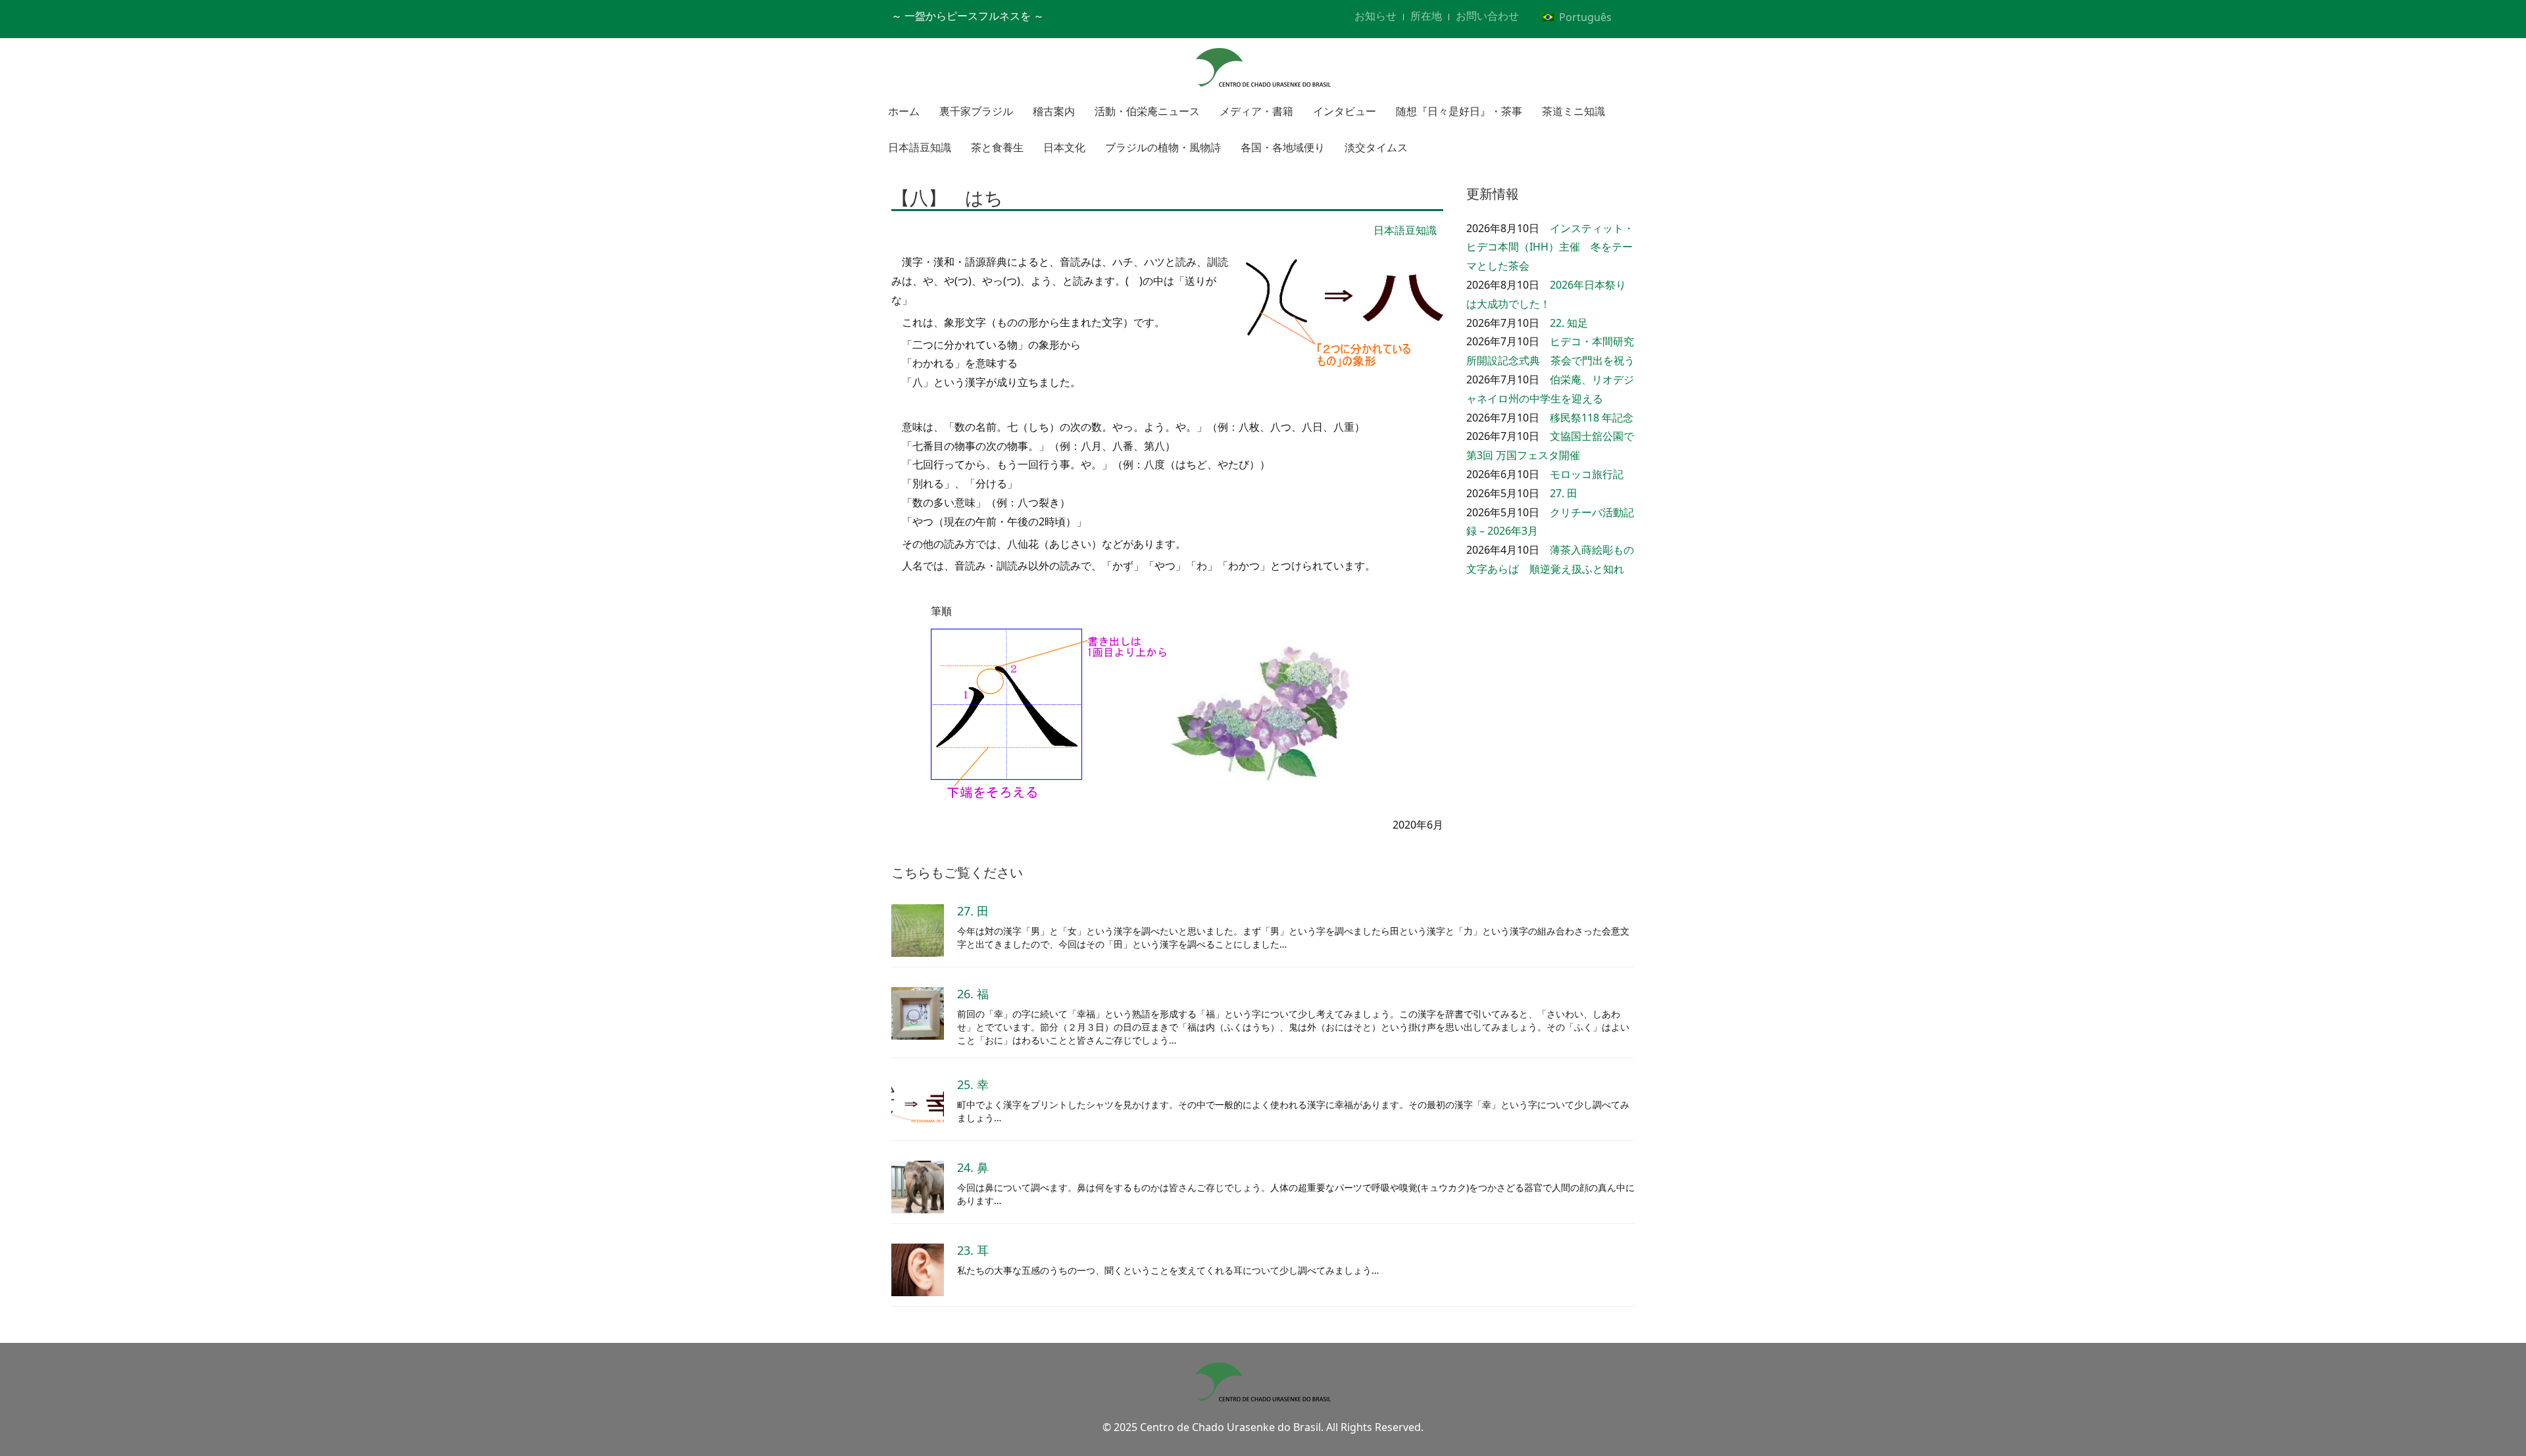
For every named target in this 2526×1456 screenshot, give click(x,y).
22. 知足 (1569, 323)
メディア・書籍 (1256, 111)
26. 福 (973, 994)
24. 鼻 (973, 1167)
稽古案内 (1054, 111)
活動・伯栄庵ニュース (1147, 111)
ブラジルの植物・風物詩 (1163, 147)
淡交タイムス (1376, 147)
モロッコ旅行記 (1587, 474)
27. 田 (1564, 493)
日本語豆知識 (920, 147)
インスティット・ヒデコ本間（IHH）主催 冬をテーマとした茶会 (1550, 247)
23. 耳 (973, 1250)
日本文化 (1064, 147)
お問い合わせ (1487, 16)
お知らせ (1375, 16)
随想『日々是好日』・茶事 (1459, 111)
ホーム (904, 111)
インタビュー (1345, 111)
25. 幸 (973, 1084)
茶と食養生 (997, 147)
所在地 (1426, 16)
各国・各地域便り (1283, 147)
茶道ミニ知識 (1573, 111)
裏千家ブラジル (976, 111)
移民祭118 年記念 (1592, 418)
